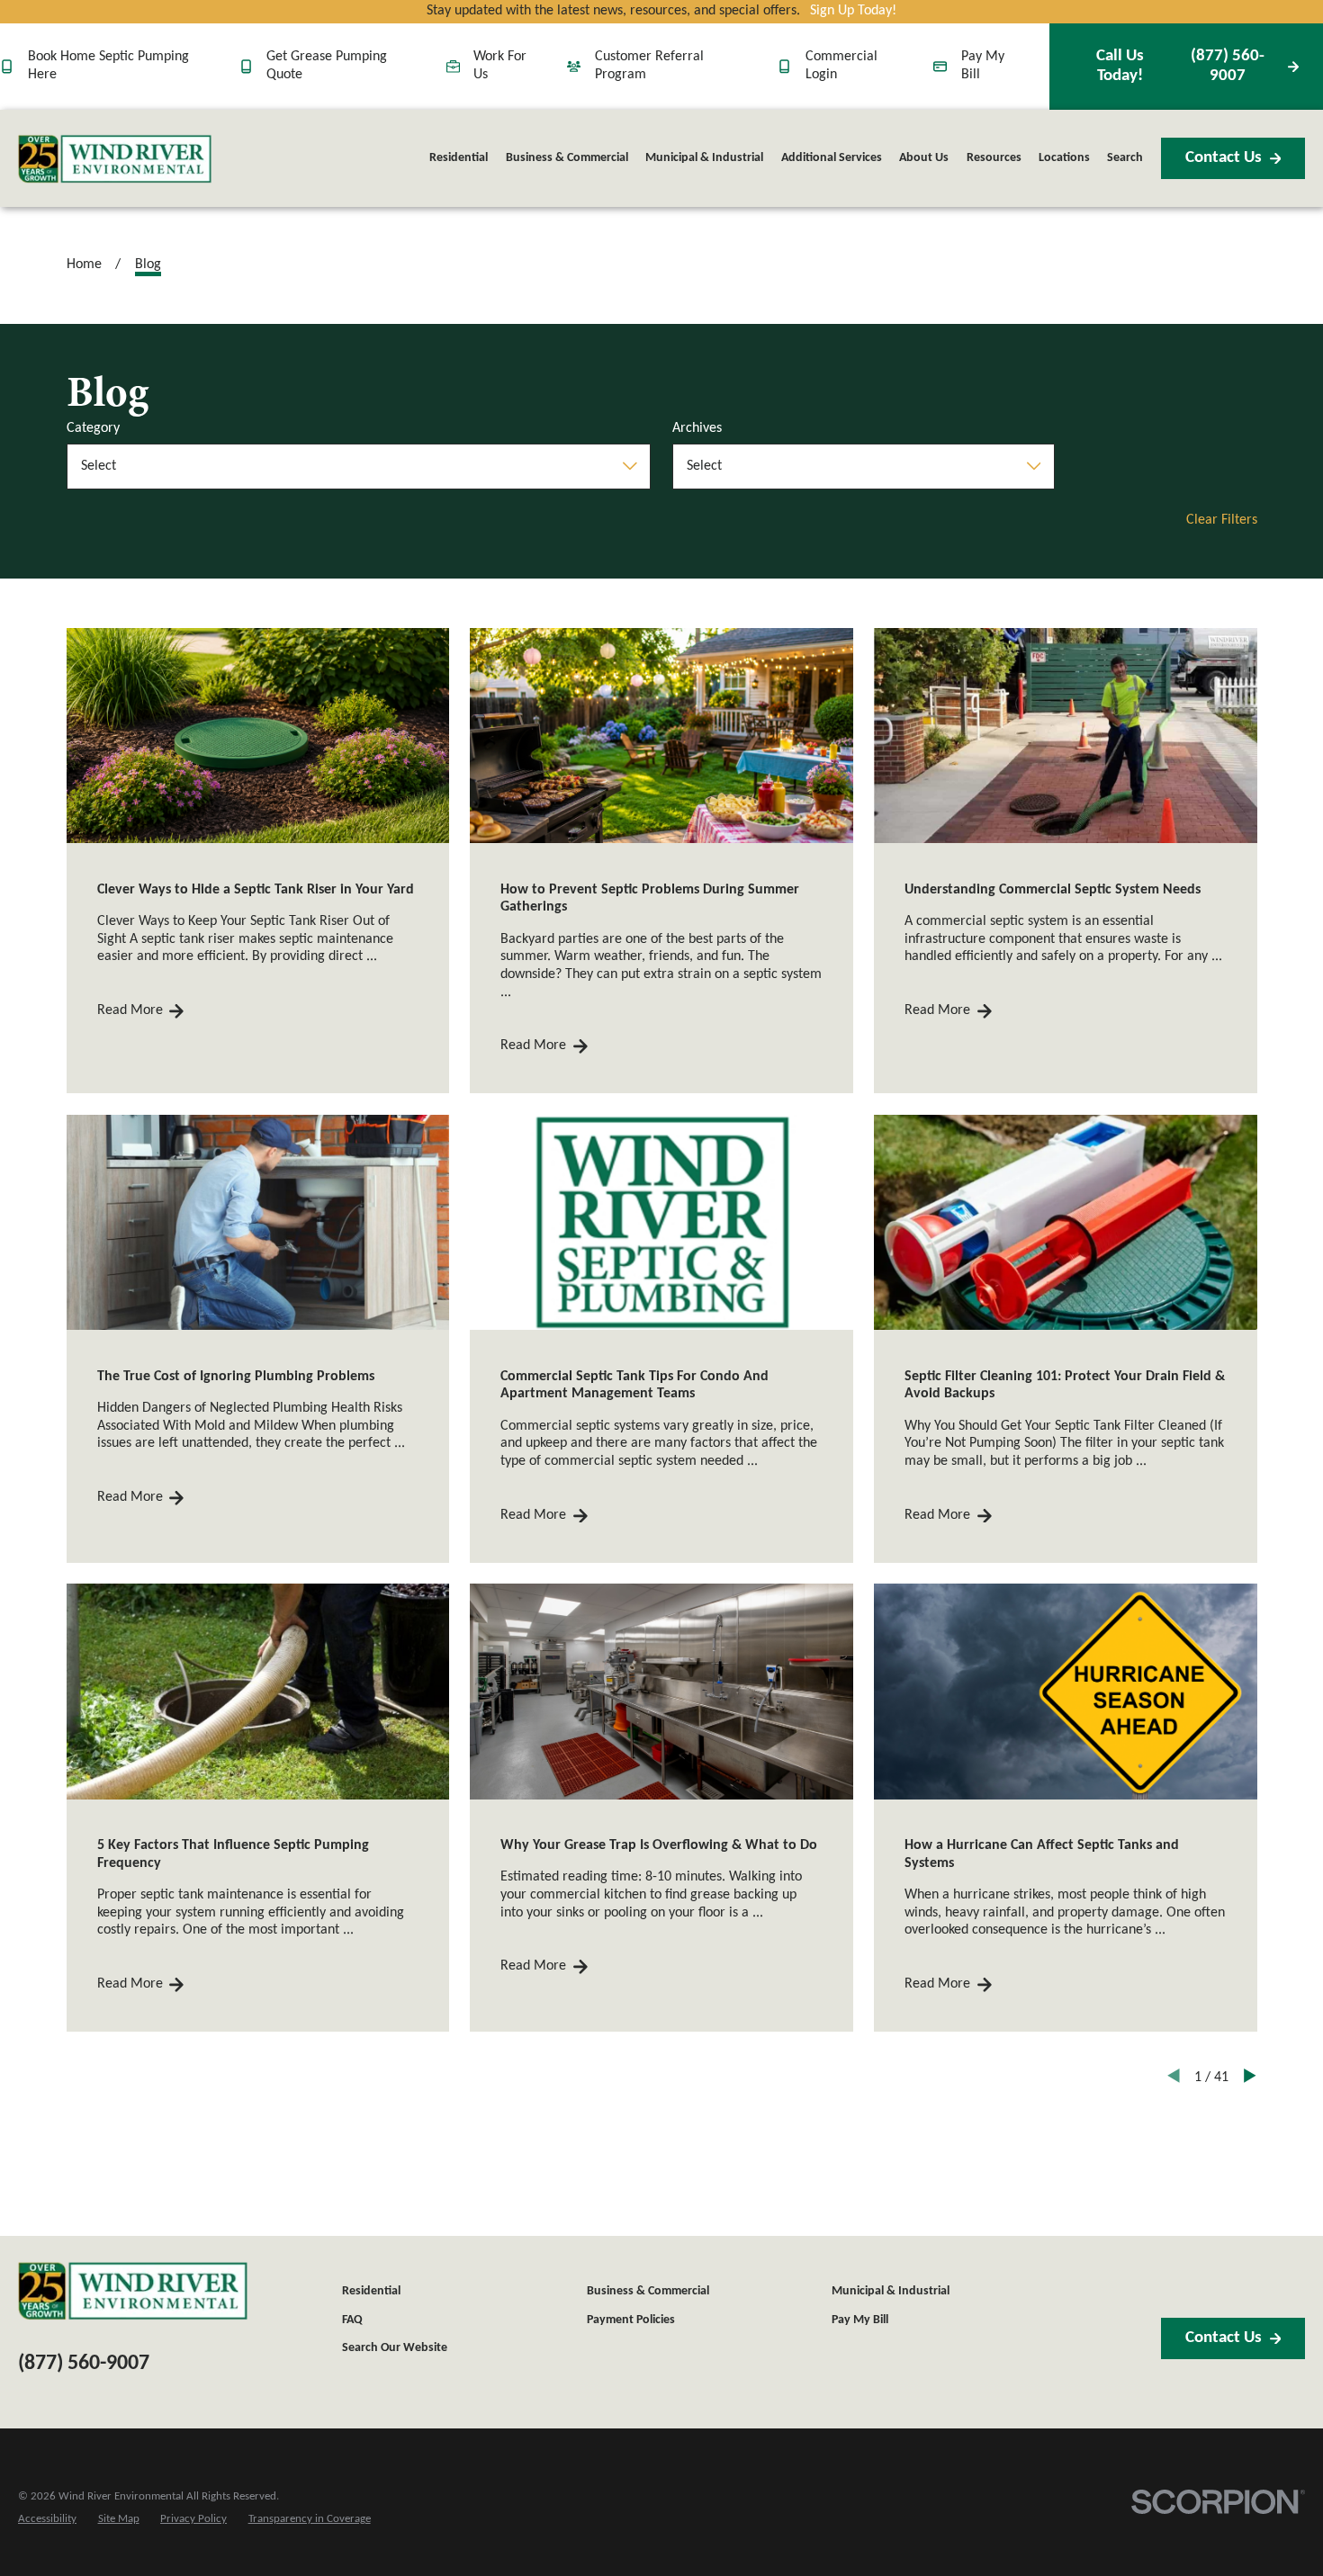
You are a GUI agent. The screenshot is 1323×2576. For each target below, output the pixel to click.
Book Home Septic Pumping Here (108, 66)
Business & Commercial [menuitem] (567, 158)
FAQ (352, 2320)
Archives (697, 428)
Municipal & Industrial (891, 2291)
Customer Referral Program (649, 66)
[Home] (115, 159)
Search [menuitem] (1125, 158)
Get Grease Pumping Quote (327, 66)
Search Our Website (395, 2348)
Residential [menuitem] (459, 158)
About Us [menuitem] (924, 158)
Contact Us (1224, 158)
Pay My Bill (983, 66)
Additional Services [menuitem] (832, 158)
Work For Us (500, 66)
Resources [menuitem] (994, 158)
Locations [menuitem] (1064, 158)
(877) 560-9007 (1180, 66)
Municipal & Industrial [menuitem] (704, 158)
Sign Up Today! (853, 11)
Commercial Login (841, 66)
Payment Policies (631, 2320)
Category (93, 428)
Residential (371, 2291)
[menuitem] (47, 2519)
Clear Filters (1222, 520)
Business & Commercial (648, 2291)
